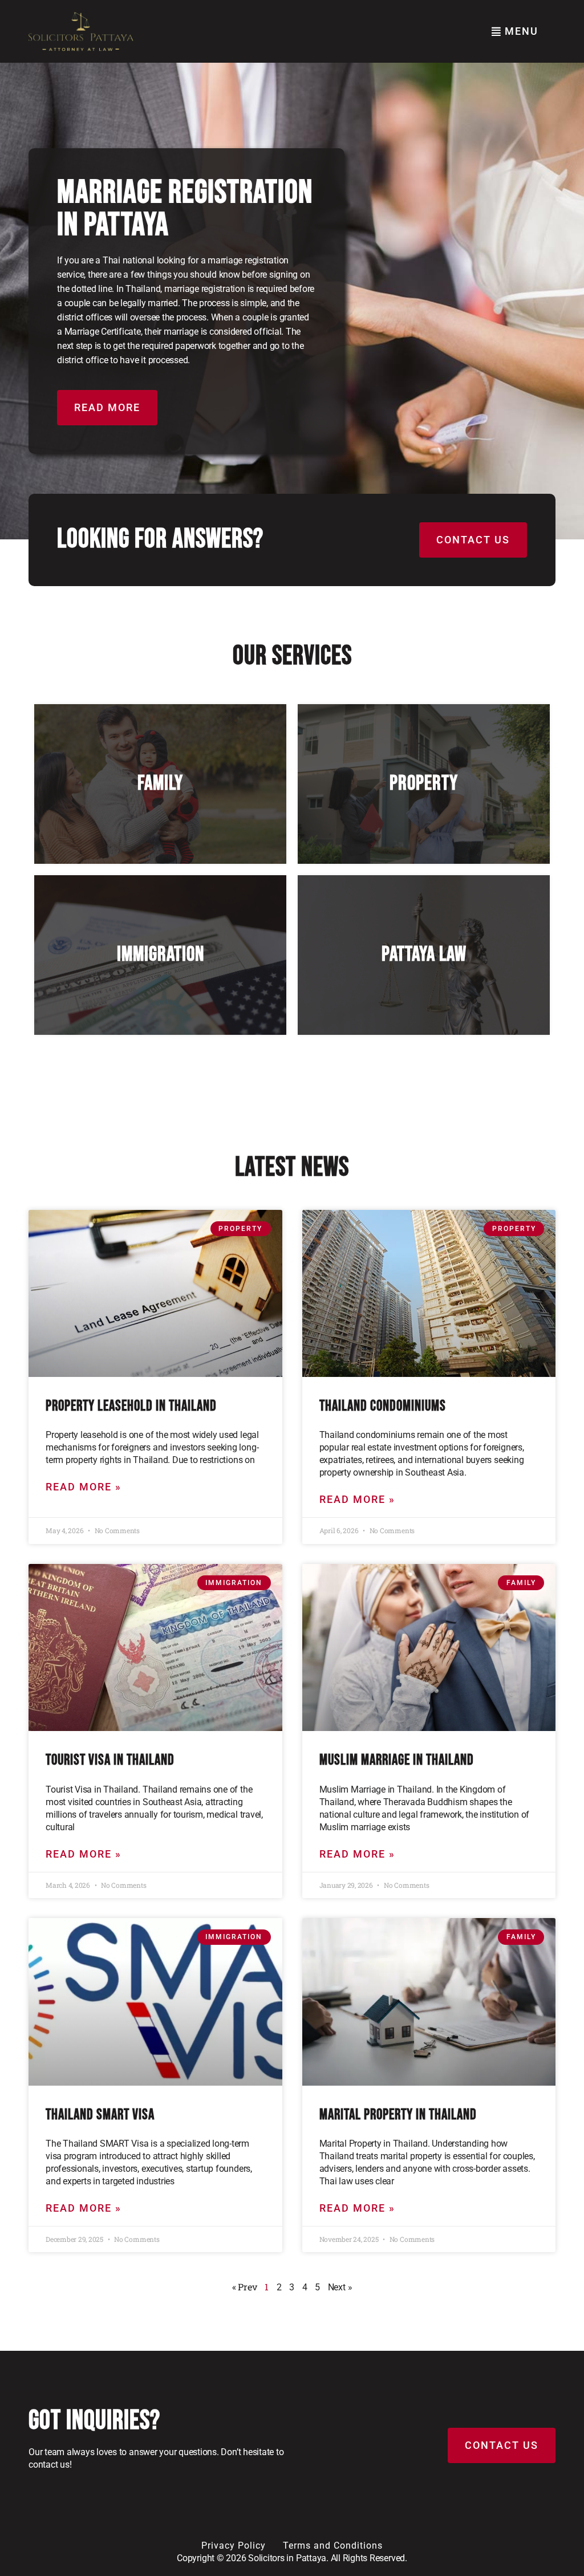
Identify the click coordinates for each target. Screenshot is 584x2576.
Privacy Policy (234, 2545)
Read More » (84, 1487)
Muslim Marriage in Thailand (397, 1760)
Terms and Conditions (333, 2545)
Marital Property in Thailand (398, 2115)
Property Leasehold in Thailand (131, 1406)
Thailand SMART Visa (100, 2115)
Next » (340, 2287)
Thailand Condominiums (383, 1406)
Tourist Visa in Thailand (110, 1760)
